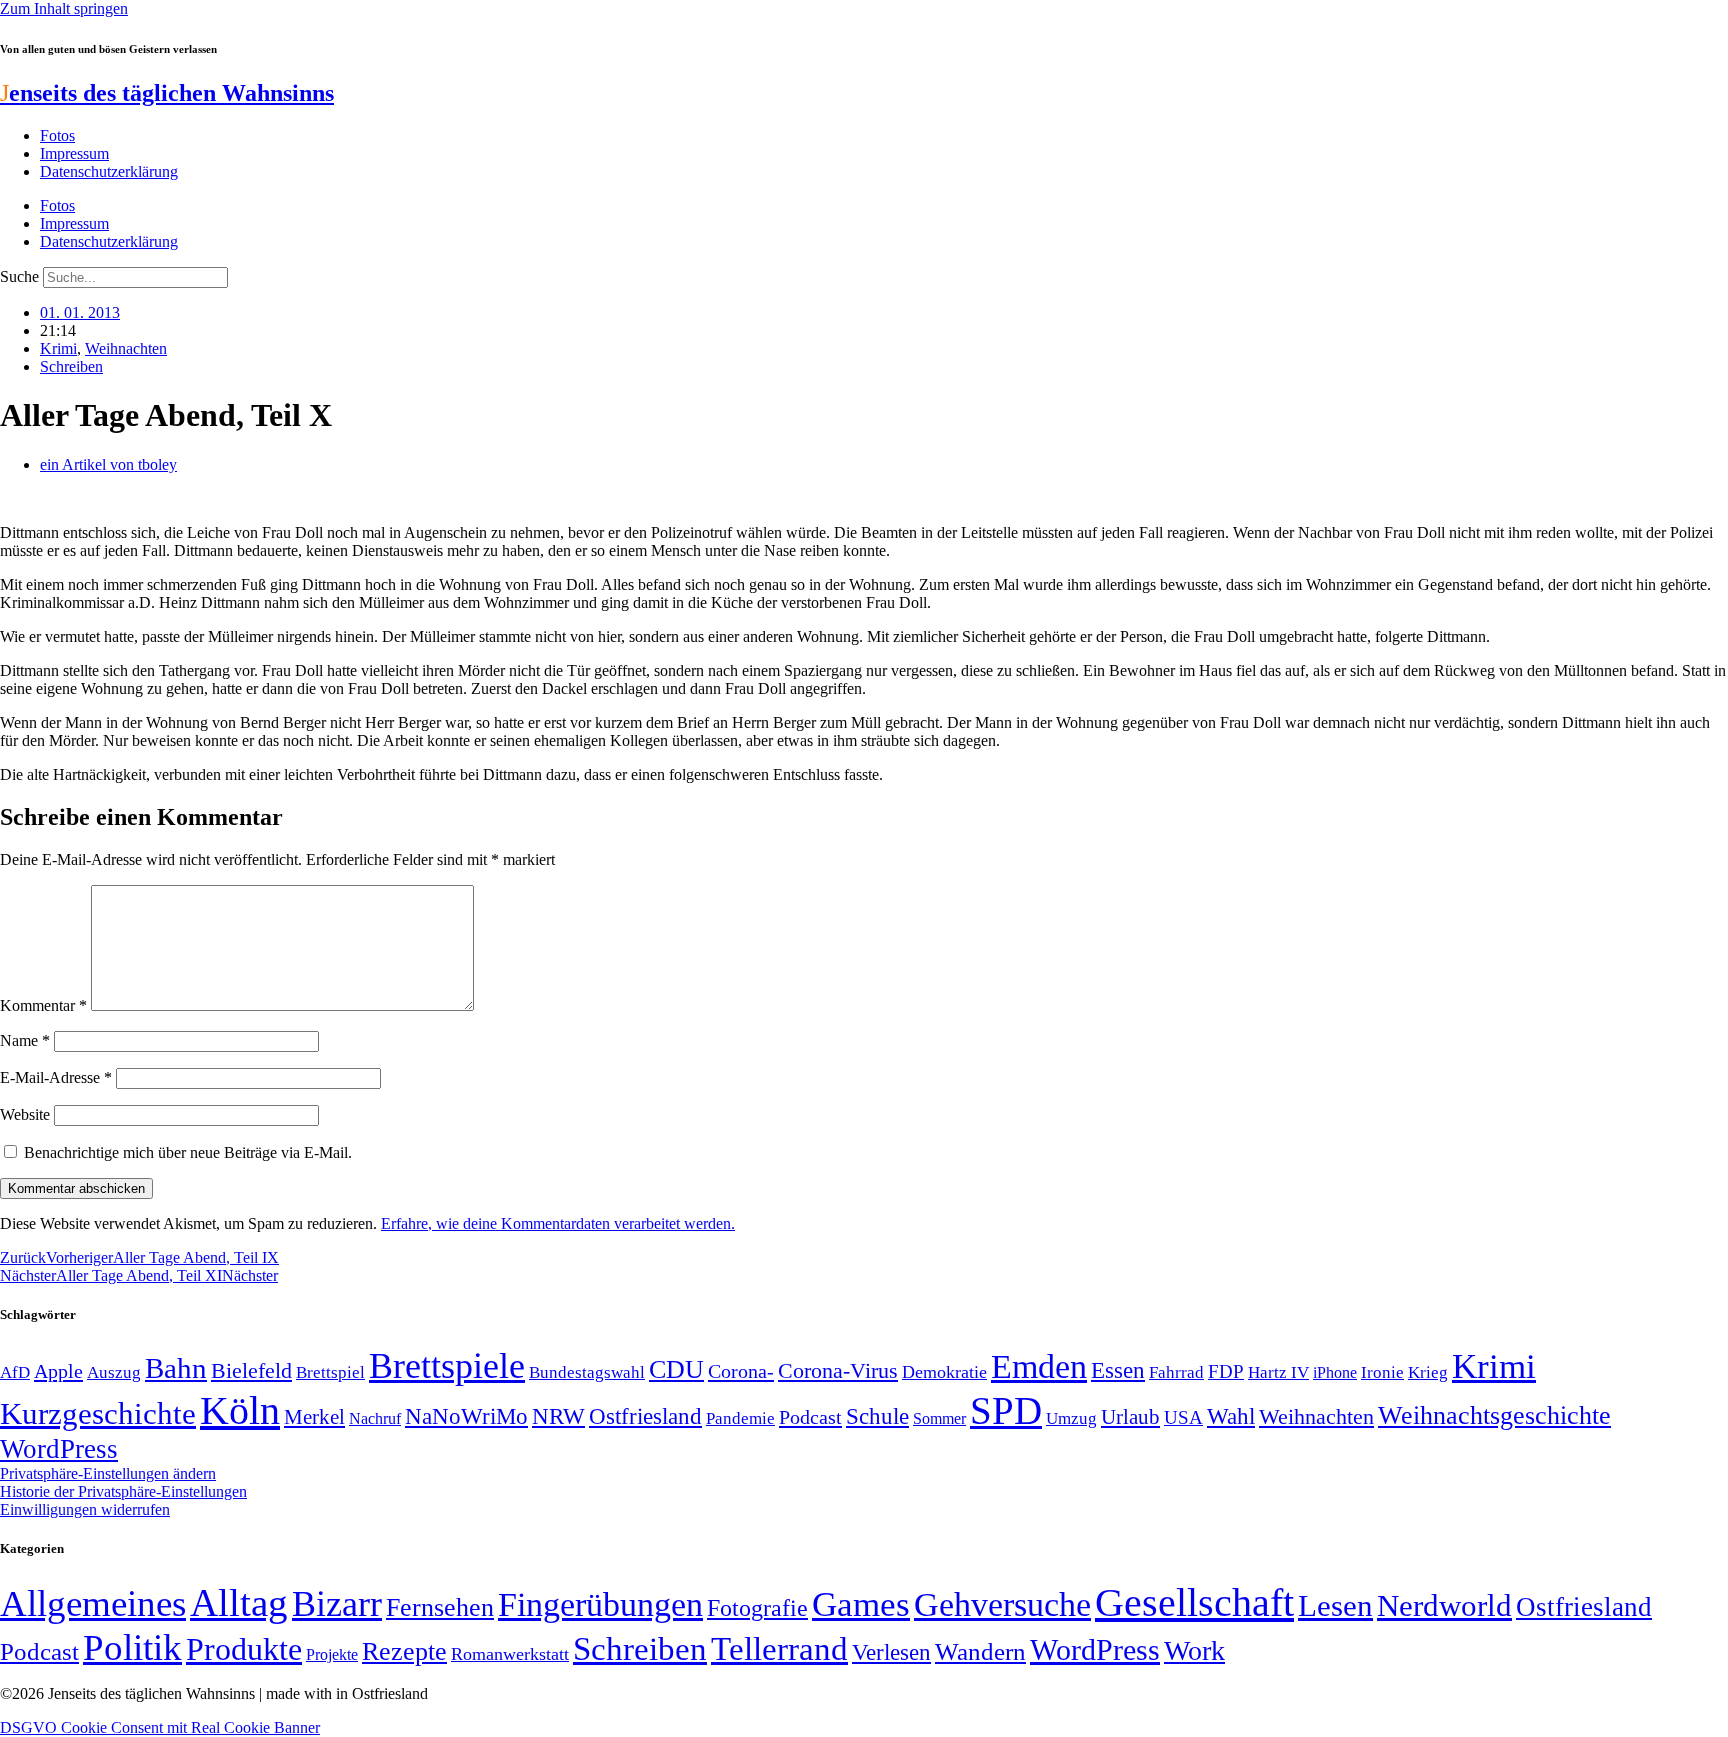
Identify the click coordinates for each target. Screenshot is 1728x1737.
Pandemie (740, 1418)
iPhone (1335, 1373)
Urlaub (1130, 1417)
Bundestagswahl (587, 1372)
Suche (19, 276)
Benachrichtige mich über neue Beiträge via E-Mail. (188, 1152)
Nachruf (375, 1418)
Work (1194, 1650)
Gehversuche (1002, 1604)
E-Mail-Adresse (56, 1077)
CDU (676, 1369)
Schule (877, 1416)
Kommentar (43, 1005)
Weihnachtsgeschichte (1494, 1415)
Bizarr (337, 1604)
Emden (1039, 1366)
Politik (132, 1647)
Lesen (1335, 1605)
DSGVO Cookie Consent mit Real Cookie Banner (160, 1727)
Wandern (980, 1651)
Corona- (741, 1371)
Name (25, 1040)
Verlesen (891, 1652)
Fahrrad (1176, 1372)
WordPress (59, 1449)
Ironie (1382, 1372)
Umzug (1071, 1418)
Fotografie (757, 1608)
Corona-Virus (838, 1370)
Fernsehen (440, 1607)
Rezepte (404, 1651)
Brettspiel (330, 1372)
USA (1183, 1417)
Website (25, 1114)
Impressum (74, 153)
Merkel (314, 1417)
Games (861, 1604)
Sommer (939, 1418)
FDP (1226, 1371)
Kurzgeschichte (98, 1413)
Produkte (244, 1649)
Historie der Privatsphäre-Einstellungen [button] (123, 1491)
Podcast (810, 1417)
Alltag (239, 1602)
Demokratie (944, 1372)
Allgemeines (93, 1603)
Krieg (1428, 1372)
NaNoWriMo (466, 1416)
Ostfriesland (645, 1416)
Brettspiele (447, 1366)
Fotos (57, 135)
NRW (558, 1416)
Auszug (114, 1372)
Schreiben (71, 366)
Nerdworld (1444, 1605)
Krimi (58, 348)
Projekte (332, 1654)
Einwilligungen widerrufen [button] (85, 1509)
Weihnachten (126, 348)
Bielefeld (251, 1370)
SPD (1006, 1410)
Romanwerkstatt (510, 1654)
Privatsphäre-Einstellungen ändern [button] (108, 1473)
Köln (240, 1410)
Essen (1118, 1370)
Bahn (176, 1368)
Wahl (1231, 1416)
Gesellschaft (1194, 1602)
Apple (58, 1371)
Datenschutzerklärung (109, 171)
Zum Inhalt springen (64, 8)
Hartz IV (1278, 1372)
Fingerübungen (600, 1604)
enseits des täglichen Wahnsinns (167, 93)
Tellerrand (779, 1649)
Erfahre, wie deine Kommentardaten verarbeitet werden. (558, 1223)
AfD (15, 1372)
